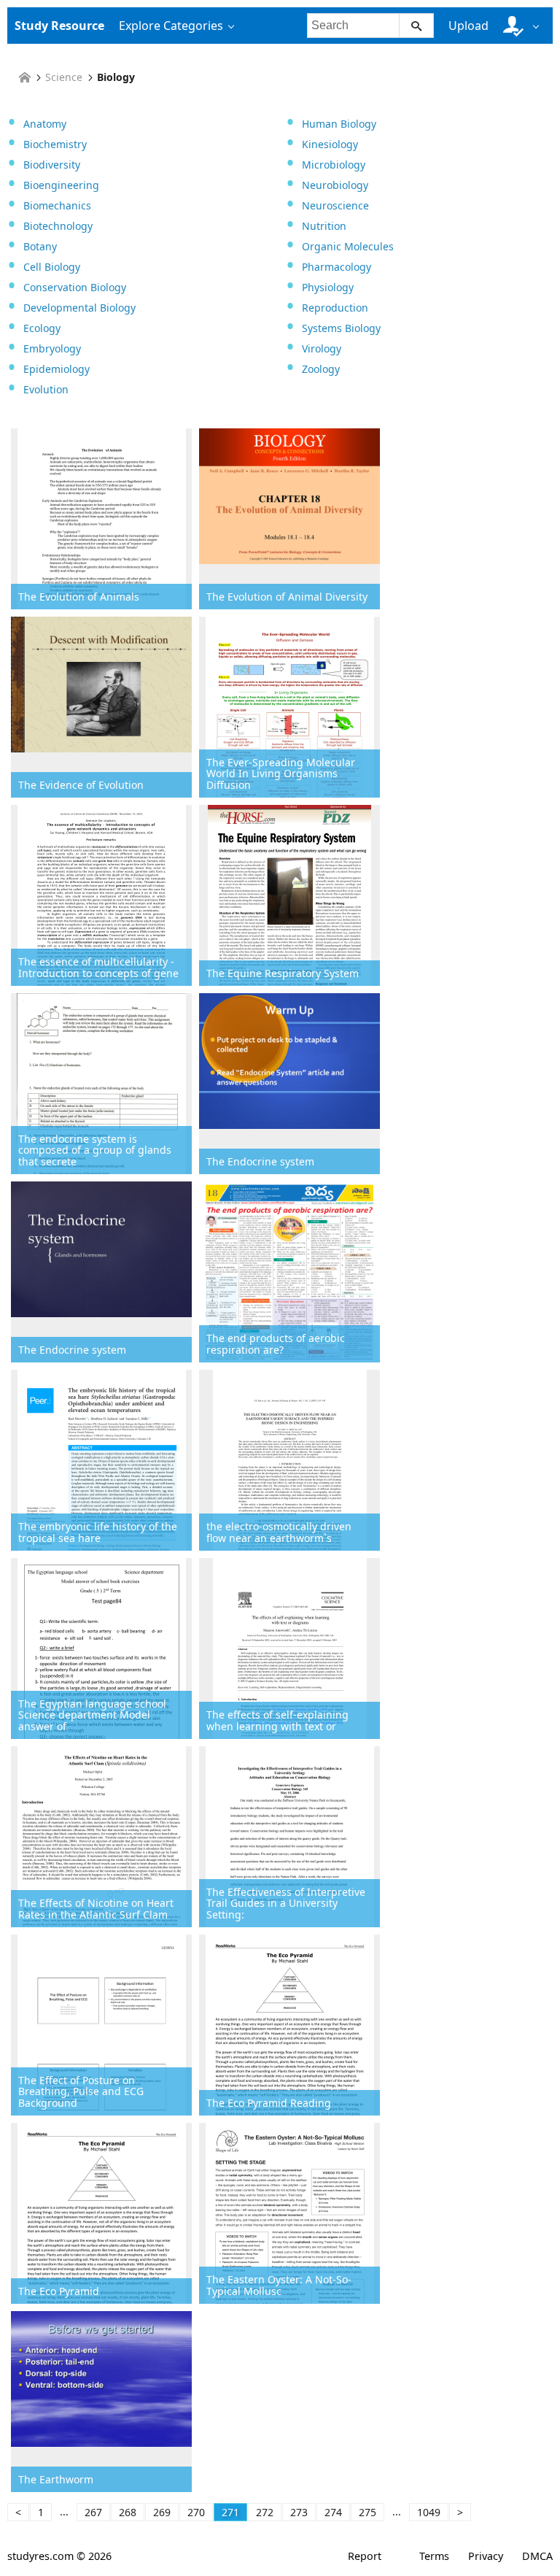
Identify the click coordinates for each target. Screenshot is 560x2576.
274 (333, 2512)
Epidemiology (57, 369)
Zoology (321, 369)
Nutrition (324, 226)
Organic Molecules (348, 246)
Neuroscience (335, 205)
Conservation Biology (75, 287)
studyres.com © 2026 (59, 2556)
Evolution (46, 389)
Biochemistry (55, 144)
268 (128, 2512)
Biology (116, 77)
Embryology (52, 348)
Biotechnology (58, 226)
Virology (322, 348)
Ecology (42, 328)
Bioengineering (61, 185)
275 (367, 2512)
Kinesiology (330, 144)
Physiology (328, 287)
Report (365, 2556)
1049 (429, 2512)
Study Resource (59, 26)
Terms (434, 2556)
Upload (468, 26)
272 (265, 2512)
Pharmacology (337, 267)
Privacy (486, 2556)
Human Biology (339, 124)
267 (93, 2512)
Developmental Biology (79, 308)
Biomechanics (57, 205)
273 (299, 2512)
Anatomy (45, 124)
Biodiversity (52, 165)
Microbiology (334, 165)
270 (196, 2512)
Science (64, 77)
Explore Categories (171, 26)
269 (162, 2512)
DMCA (537, 2556)
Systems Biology (341, 328)
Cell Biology (52, 267)
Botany (40, 246)
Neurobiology (335, 185)
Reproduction (335, 308)
